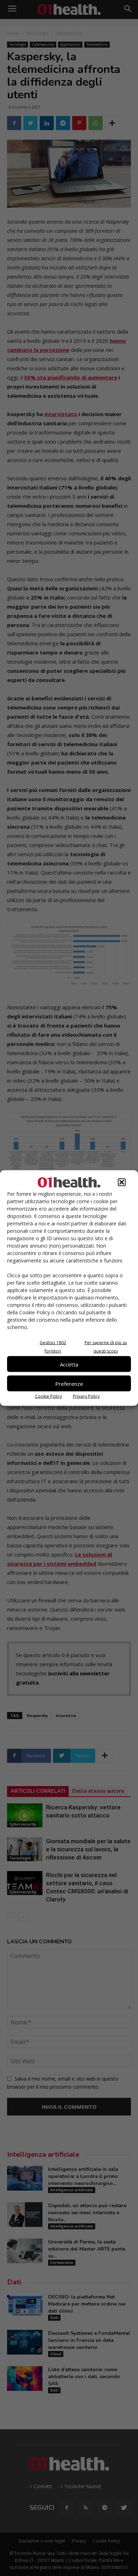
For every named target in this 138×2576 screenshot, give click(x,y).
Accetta (69, 1364)
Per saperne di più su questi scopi (106, 1347)
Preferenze (69, 1383)
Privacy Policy (86, 1396)
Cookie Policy (48, 1396)
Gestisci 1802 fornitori (53, 1347)
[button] (122, 1182)
